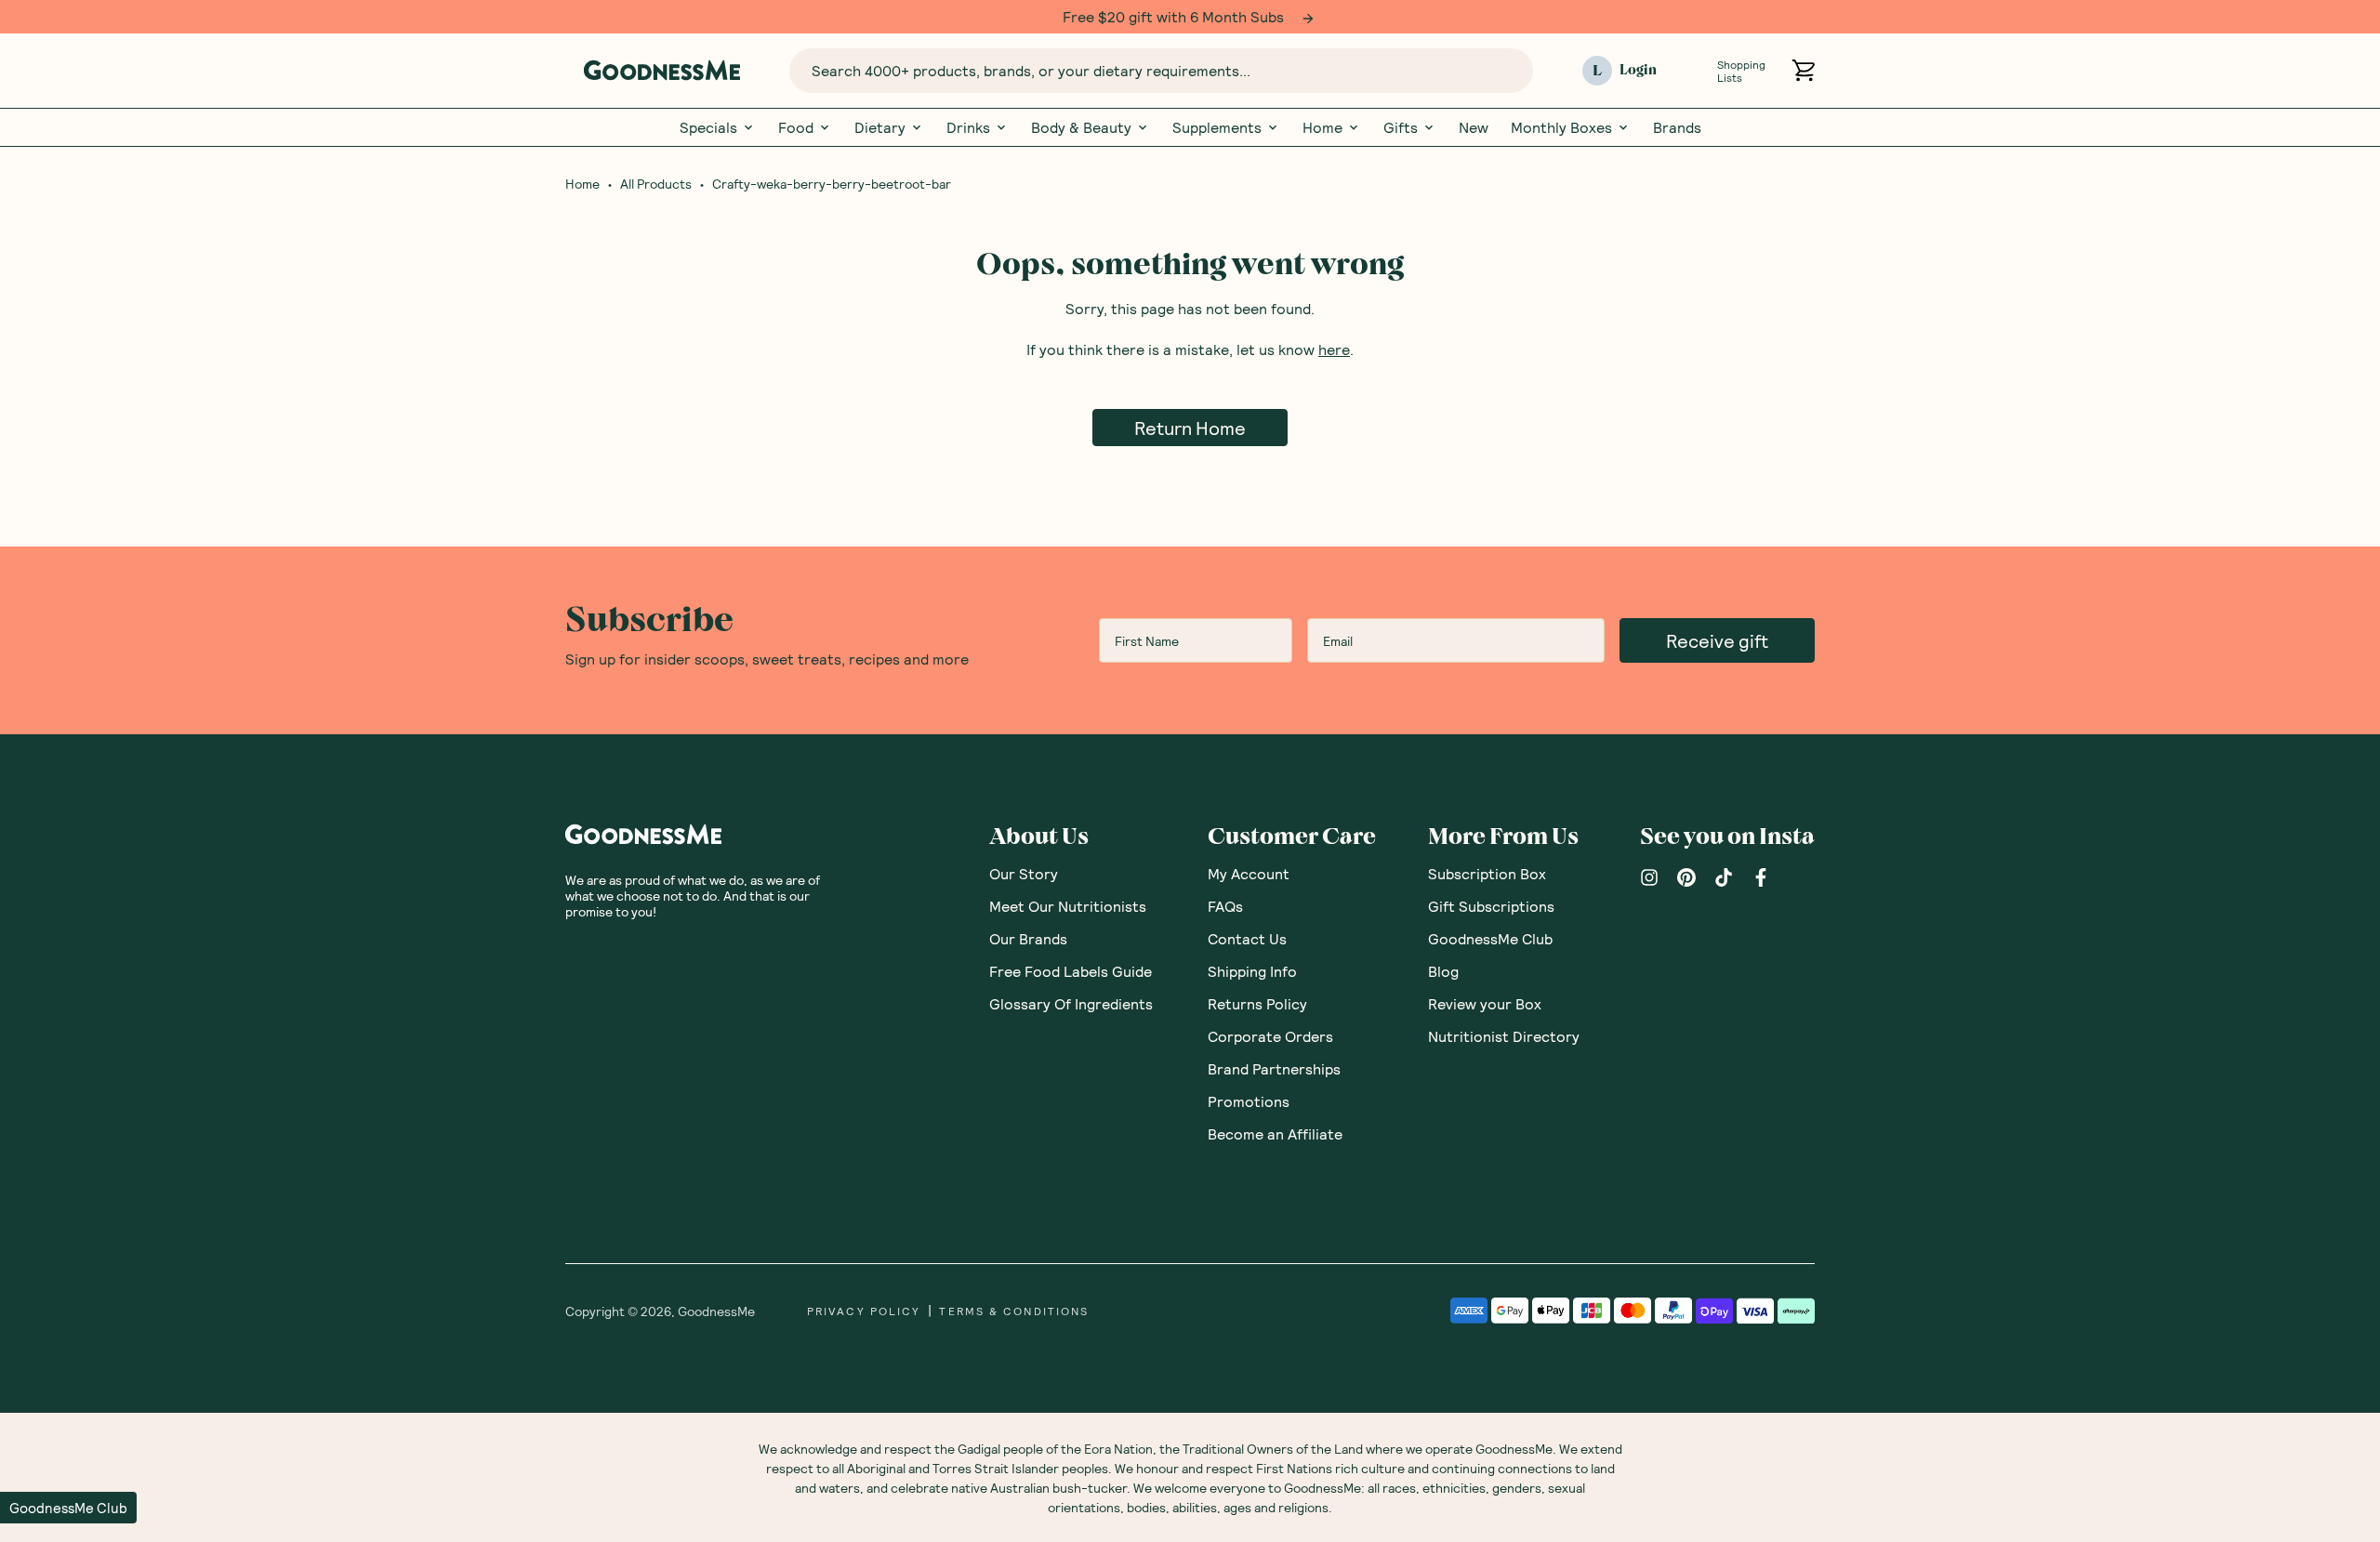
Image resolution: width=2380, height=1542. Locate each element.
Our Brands (1028, 938)
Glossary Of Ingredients (1071, 1003)
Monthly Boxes (1561, 127)
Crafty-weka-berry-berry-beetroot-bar (832, 184)
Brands (1677, 127)
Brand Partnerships (1274, 1068)
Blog (1443, 971)
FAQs (1225, 906)
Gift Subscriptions (1491, 906)
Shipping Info (1252, 971)
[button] (68, 1508)
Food (796, 127)
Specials (708, 127)
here (1334, 349)
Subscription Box (1487, 873)
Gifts (1401, 127)
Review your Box (1485, 1003)
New (1474, 127)
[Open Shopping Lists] (1694, 70)
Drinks (968, 127)
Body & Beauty (1081, 127)
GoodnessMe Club (1490, 938)
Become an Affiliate (1275, 1133)
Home (1322, 127)
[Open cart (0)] (1803, 70)
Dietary (880, 127)
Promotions (1249, 1101)
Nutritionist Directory (1504, 1036)
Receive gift (1717, 640)
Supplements (1217, 127)
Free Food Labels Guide (1071, 971)
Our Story (1024, 873)
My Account (1249, 873)
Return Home (1190, 428)
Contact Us (1247, 938)
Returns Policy (1257, 1003)
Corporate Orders (1270, 1036)
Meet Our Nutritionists (1068, 906)
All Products (656, 184)
